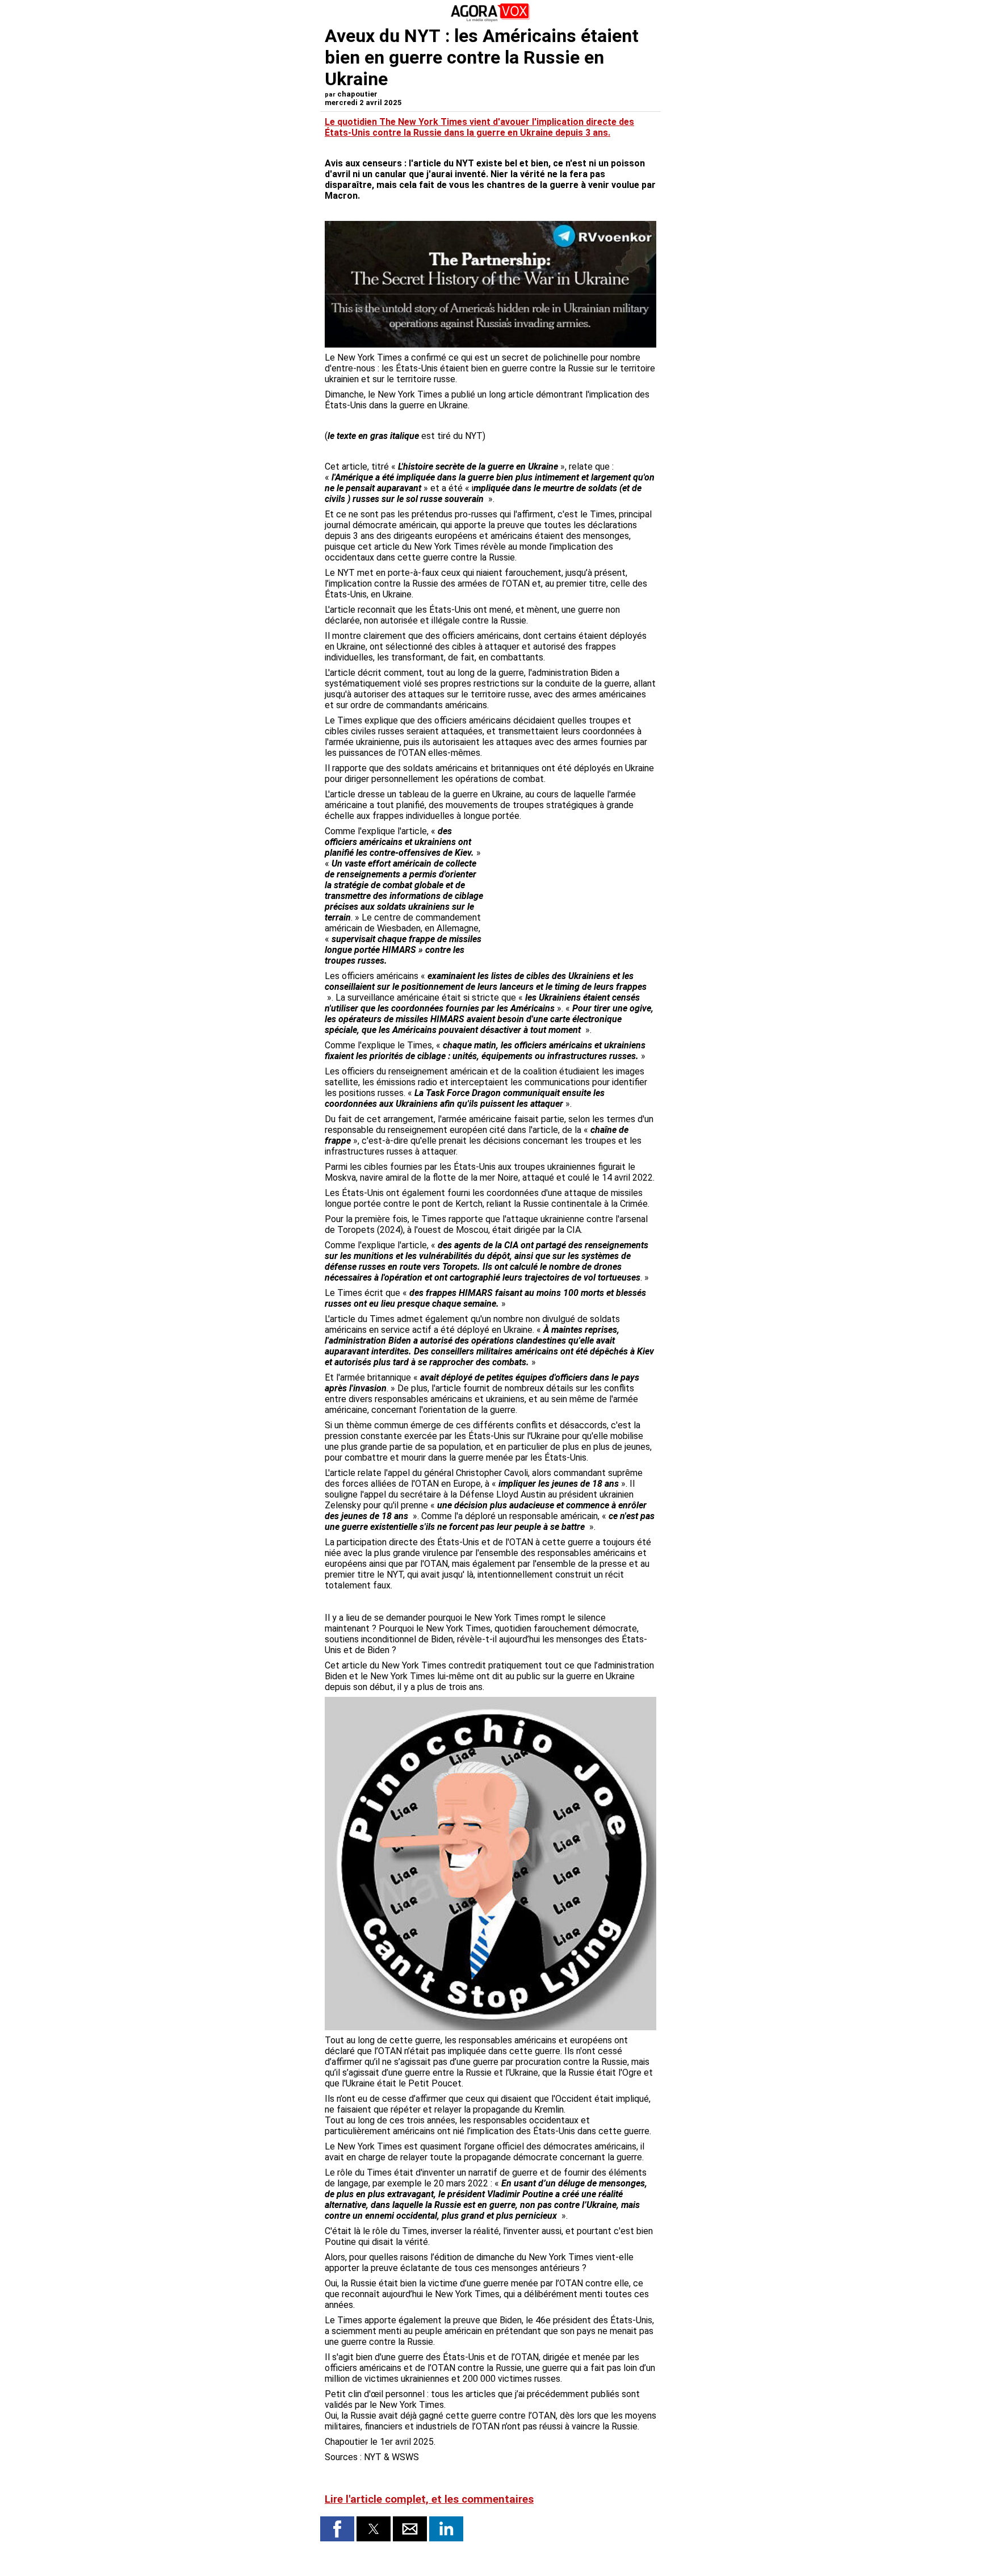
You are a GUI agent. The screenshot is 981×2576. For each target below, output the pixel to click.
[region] (571, 885)
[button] (337, 2529)
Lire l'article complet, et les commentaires (429, 2499)
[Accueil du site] (491, 20)
